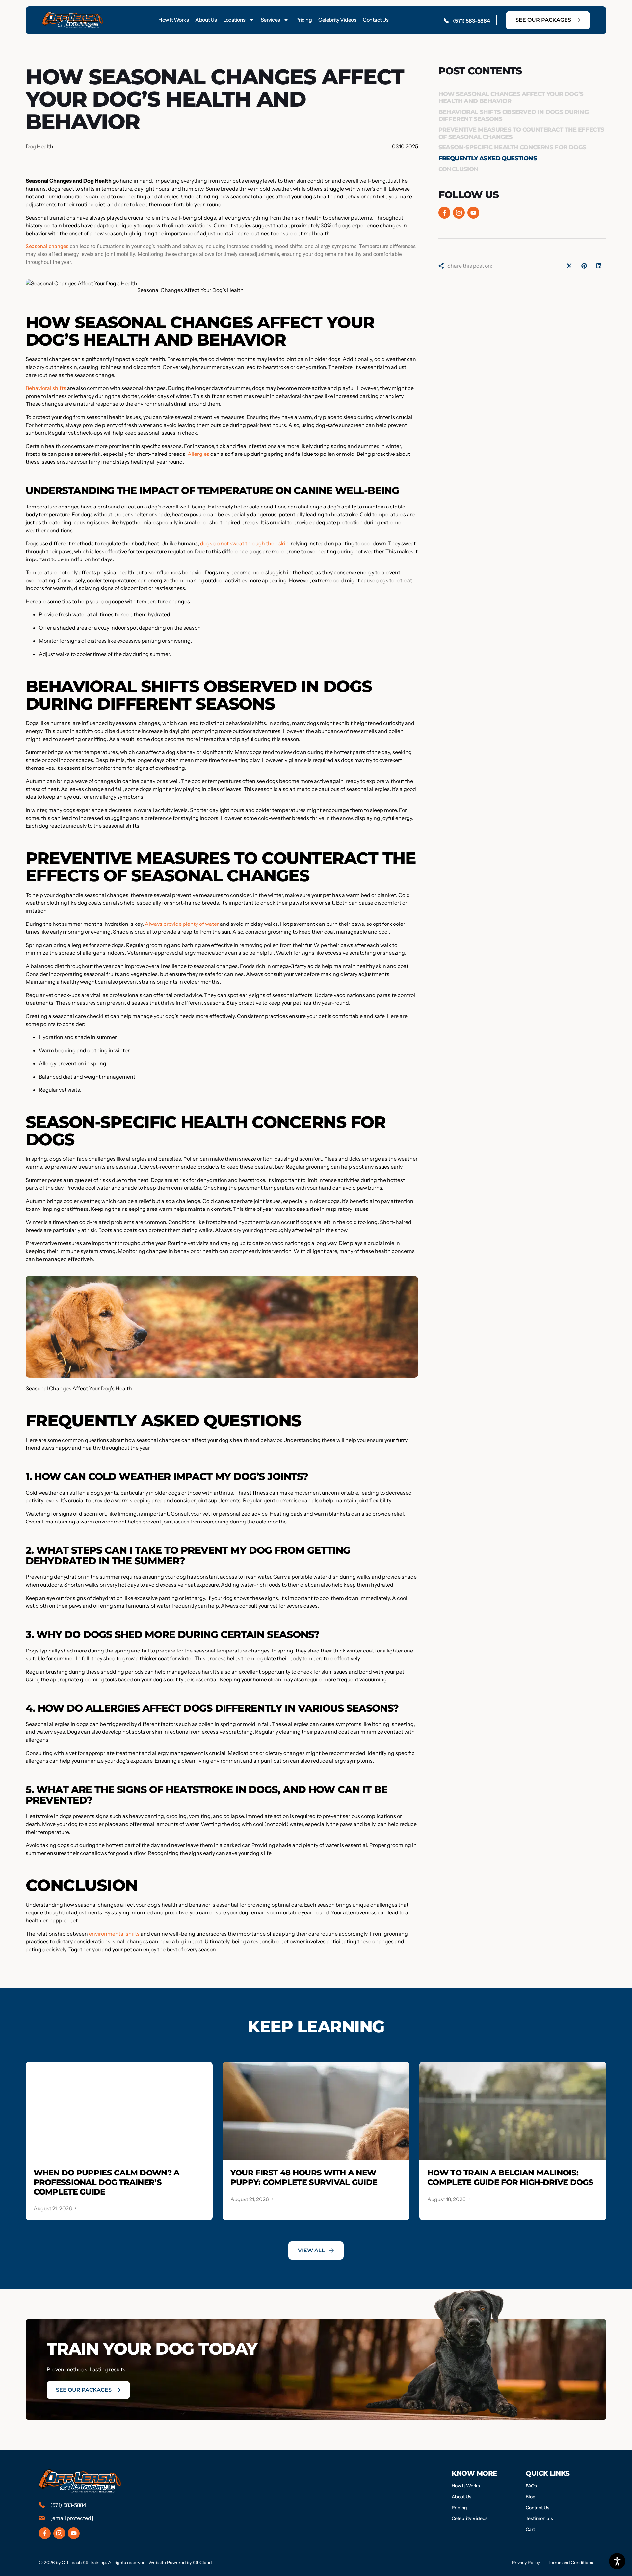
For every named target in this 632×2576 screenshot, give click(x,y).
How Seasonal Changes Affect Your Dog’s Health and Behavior (511, 98)
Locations (234, 20)
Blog (531, 2497)
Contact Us (376, 20)
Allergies (198, 454)
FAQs (531, 2486)
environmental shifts (114, 1934)
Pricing (304, 20)
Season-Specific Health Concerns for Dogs (513, 147)
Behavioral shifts (46, 388)
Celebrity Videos (337, 20)
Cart (530, 2529)
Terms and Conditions (570, 2563)
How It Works (173, 20)
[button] (569, 266)
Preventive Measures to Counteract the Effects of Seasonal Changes (521, 133)
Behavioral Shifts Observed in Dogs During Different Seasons (513, 116)
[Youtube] (473, 213)
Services (270, 20)
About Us (206, 20)
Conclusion (459, 169)
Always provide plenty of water (182, 924)
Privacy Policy (526, 2563)
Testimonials (539, 2518)
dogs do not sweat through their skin (244, 543)
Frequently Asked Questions (488, 158)
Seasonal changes (47, 246)
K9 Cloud (202, 2563)
